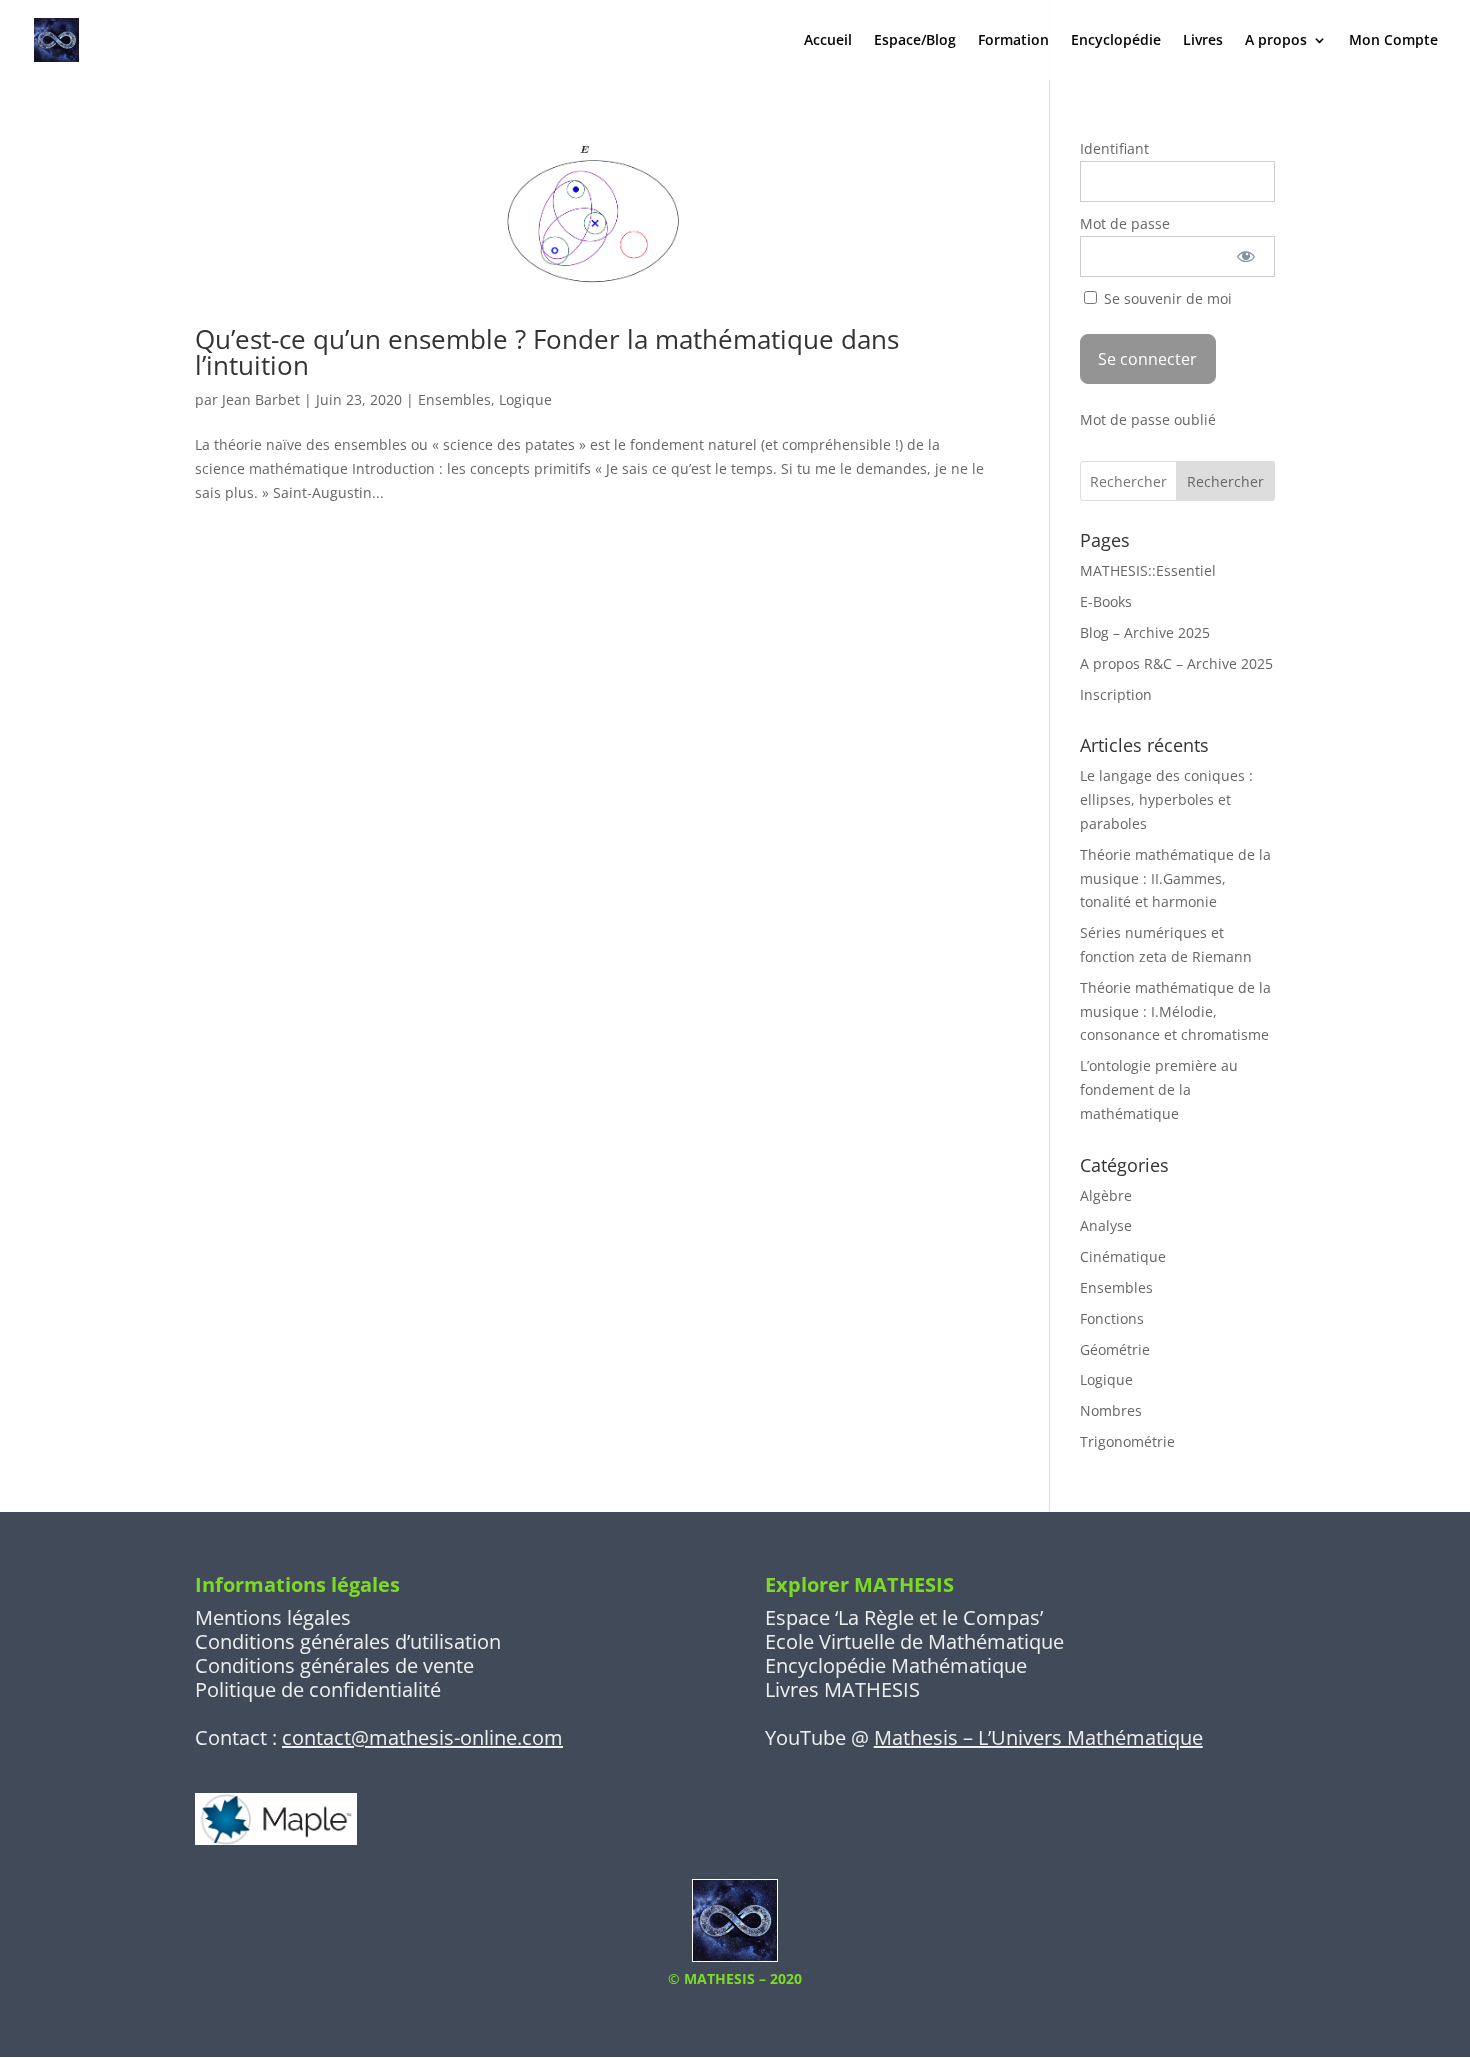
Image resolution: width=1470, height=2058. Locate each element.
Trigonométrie (1127, 1441)
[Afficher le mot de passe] (1246, 256)
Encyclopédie (1116, 41)
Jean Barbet (261, 399)
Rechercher (1225, 481)
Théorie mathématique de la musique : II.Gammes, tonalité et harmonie (1175, 878)
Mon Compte (1393, 41)
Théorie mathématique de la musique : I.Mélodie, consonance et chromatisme (1175, 1011)
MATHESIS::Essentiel (1148, 570)
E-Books (1106, 601)
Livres (1203, 41)
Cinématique (1123, 1256)
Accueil (828, 41)
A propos (1276, 41)
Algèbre (1106, 1195)
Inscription (1116, 694)
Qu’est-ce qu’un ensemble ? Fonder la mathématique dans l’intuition (547, 352)
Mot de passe (1125, 223)
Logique (525, 399)
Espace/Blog (915, 41)
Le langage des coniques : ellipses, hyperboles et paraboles (1166, 799)
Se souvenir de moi (1166, 298)
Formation (1013, 41)
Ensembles (454, 399)
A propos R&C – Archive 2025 (1176, 663)
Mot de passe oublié (1148, 419)
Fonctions (1112, 1318)
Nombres (1111, 1410)
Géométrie (1115, 1349)
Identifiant (1114, 148)
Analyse (1106, 1225)
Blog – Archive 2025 (1145, 632)
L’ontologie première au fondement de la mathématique (1159, 1089)
